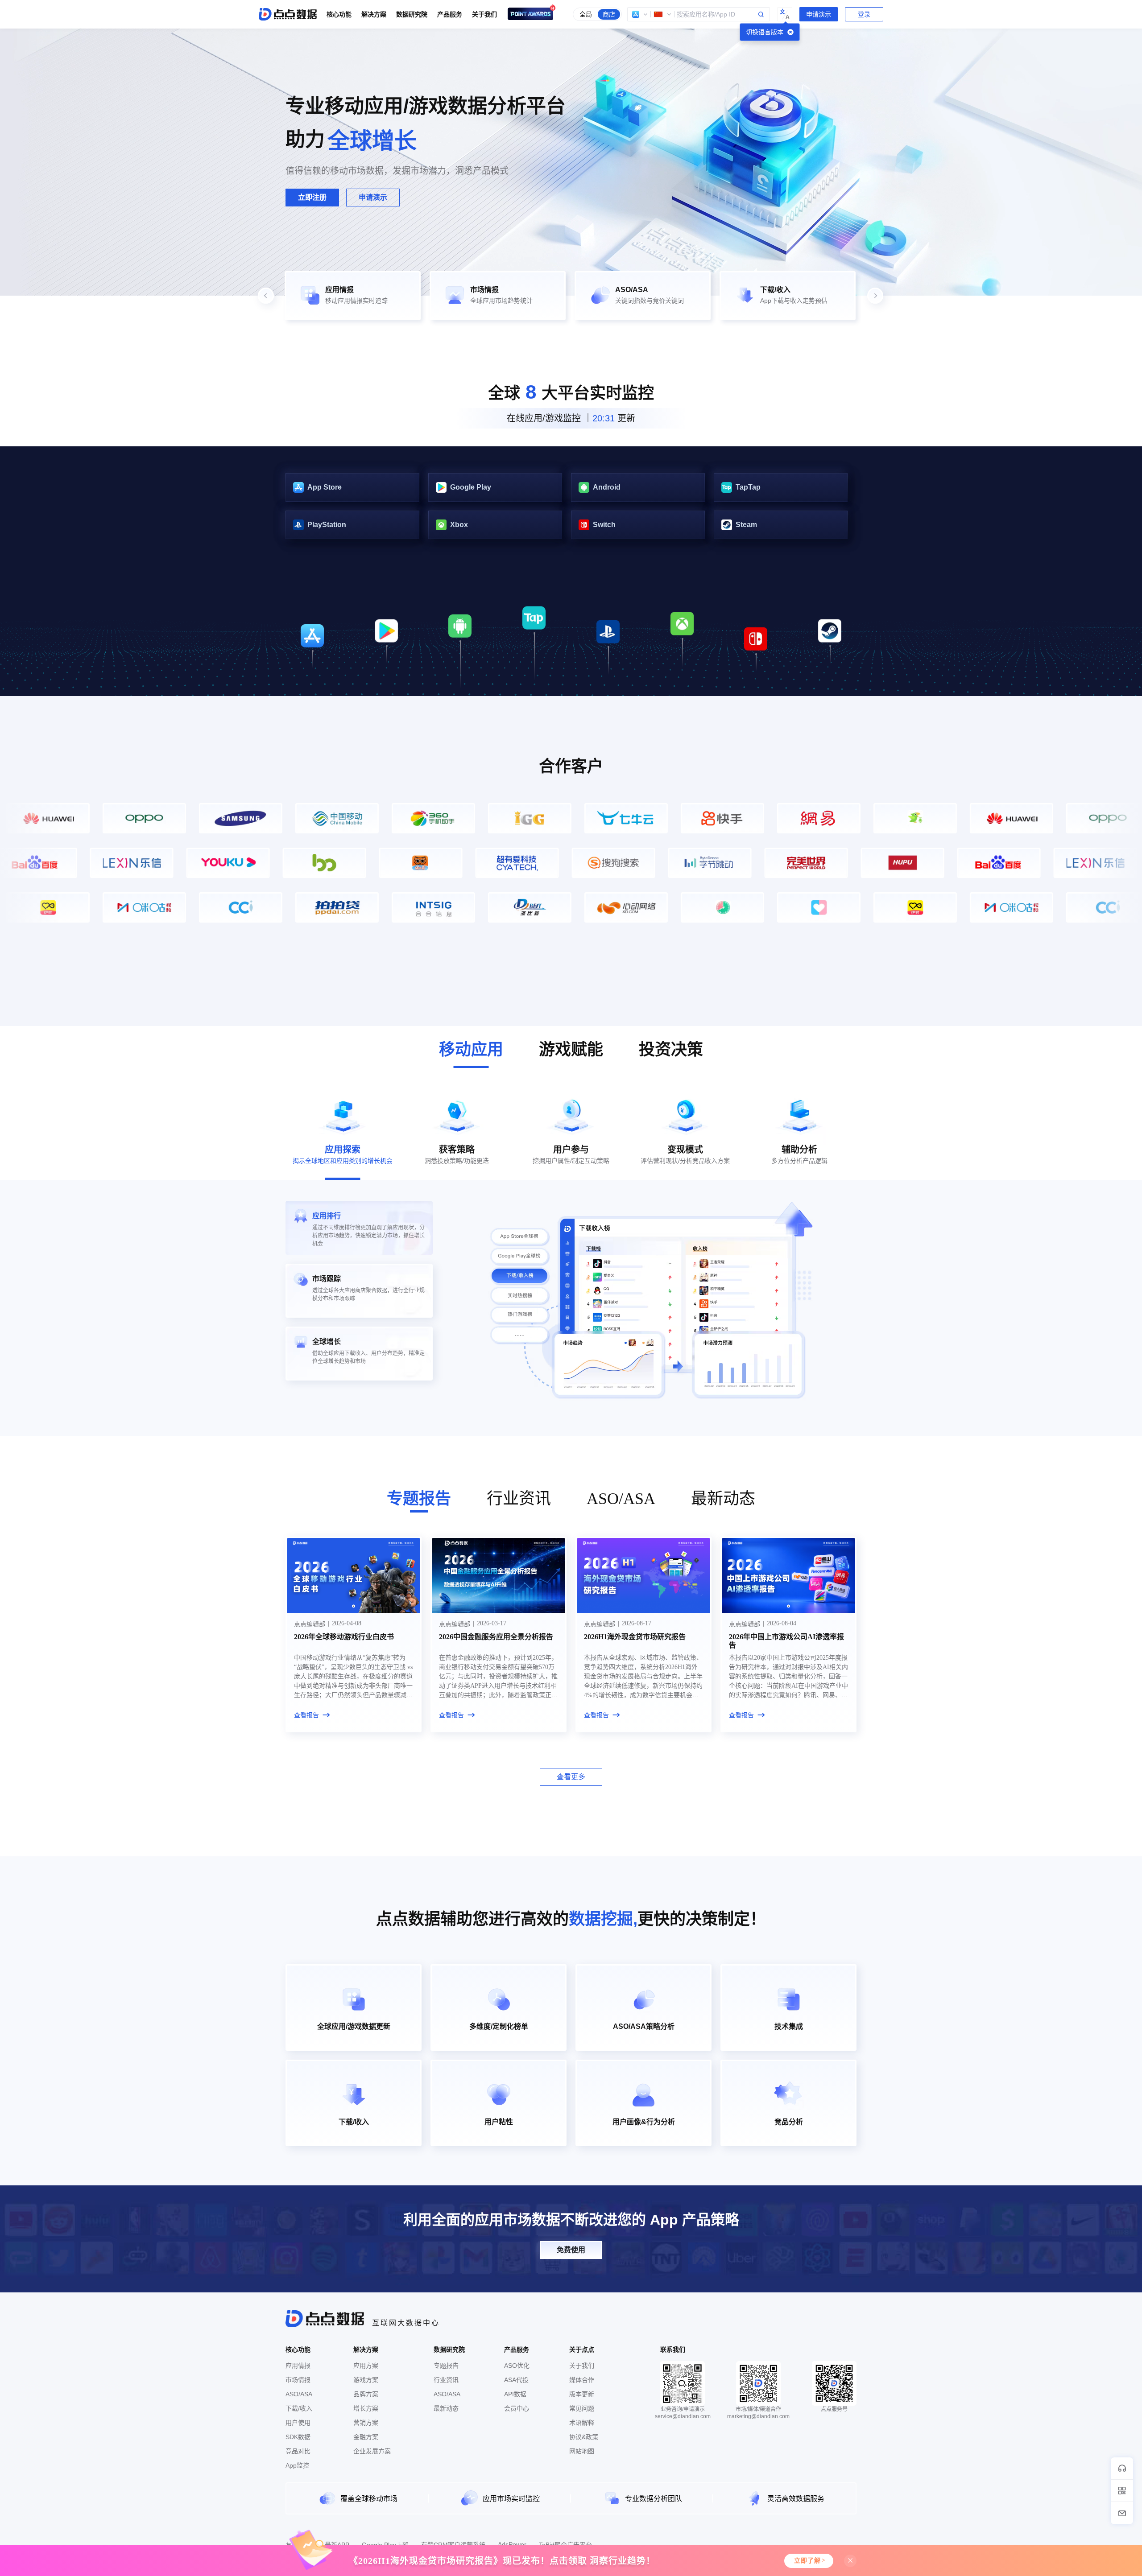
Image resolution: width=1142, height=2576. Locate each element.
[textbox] (699, 14)
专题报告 (446, 2366)
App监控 (297, 2465)
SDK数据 (298, 2437)
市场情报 (298, 2380)
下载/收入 (299, 2408)
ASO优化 (517, 2366)
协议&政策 (584, 2437)
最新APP (337, 2545)
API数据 (515, 2394)
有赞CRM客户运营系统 (453, 2545)
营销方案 (366, 2423)
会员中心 (517, 2408)
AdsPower (512, 2544)
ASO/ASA (299, 2394)
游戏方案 (366, 2380)
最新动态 (446, 2408)
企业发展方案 (372, 2451)
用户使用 (298, 2423)
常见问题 (582, 2408)
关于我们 (582, 2366)
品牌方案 (366, 2394)
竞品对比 (298, 2451)
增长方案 (366, 2408)
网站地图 (582, 2451)
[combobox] (699, 14)
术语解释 (582, 2423)
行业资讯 (446, 2380)
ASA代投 (516, 2380)
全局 (586, 14)
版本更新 (582, 2394)
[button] (640, 14)
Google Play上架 (385, 2545)
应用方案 (366, 2366)
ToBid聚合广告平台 (565, 2545)
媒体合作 (582, 2380)
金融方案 (366, 2437)
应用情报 (298, 2366)
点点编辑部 (310, 1624)
